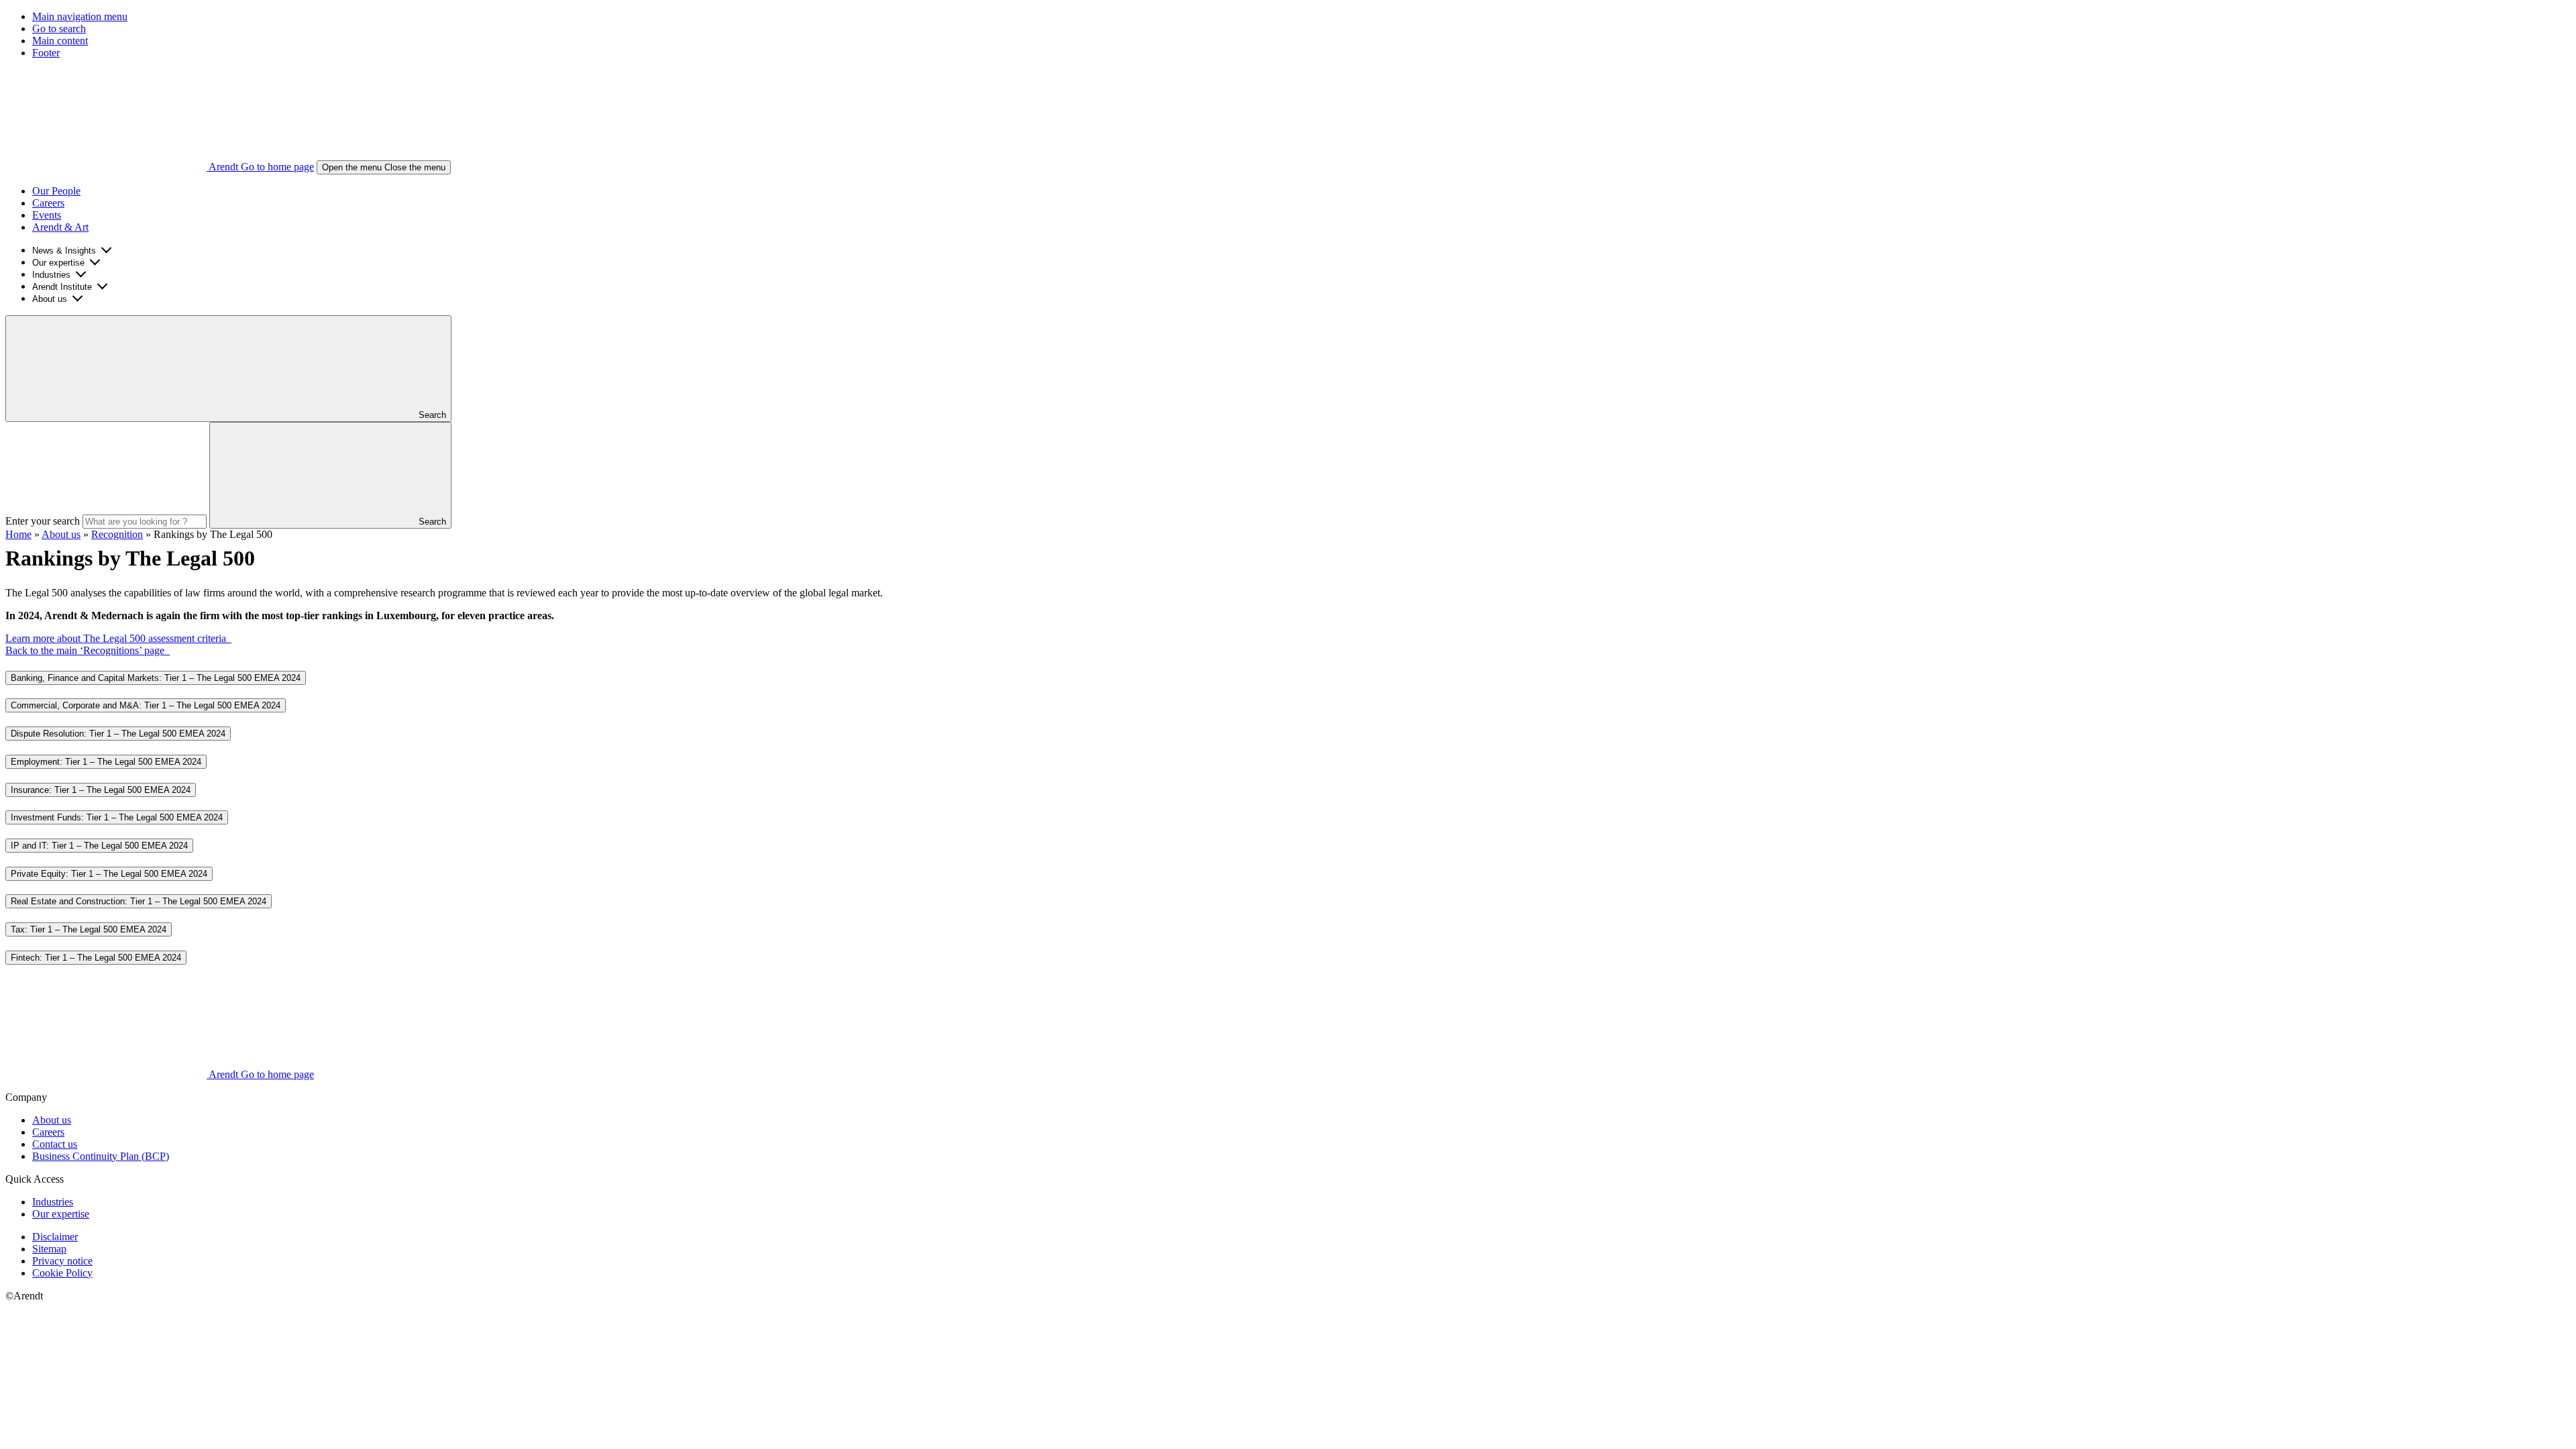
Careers (48, 203)
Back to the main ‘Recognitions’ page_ (88, 650)
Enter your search (43, 521)
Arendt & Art (60, 227)
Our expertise (58, 263)
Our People (56, 191)
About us (50, 299)
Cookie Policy (62, 1273)
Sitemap (49, 1249)
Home (18, 534)
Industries (51, 275)
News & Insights (64, 251)
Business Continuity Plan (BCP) (101, 1156)
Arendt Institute (62, 287)
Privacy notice (62, 1261)
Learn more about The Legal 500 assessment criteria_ (118, 638)
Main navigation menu (80, 16)
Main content (60, 41)
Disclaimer (55, 1237)
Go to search (59, 29)
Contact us (55, 1144)
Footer (46, 53)
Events (47, 215)
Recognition (117, 534)
